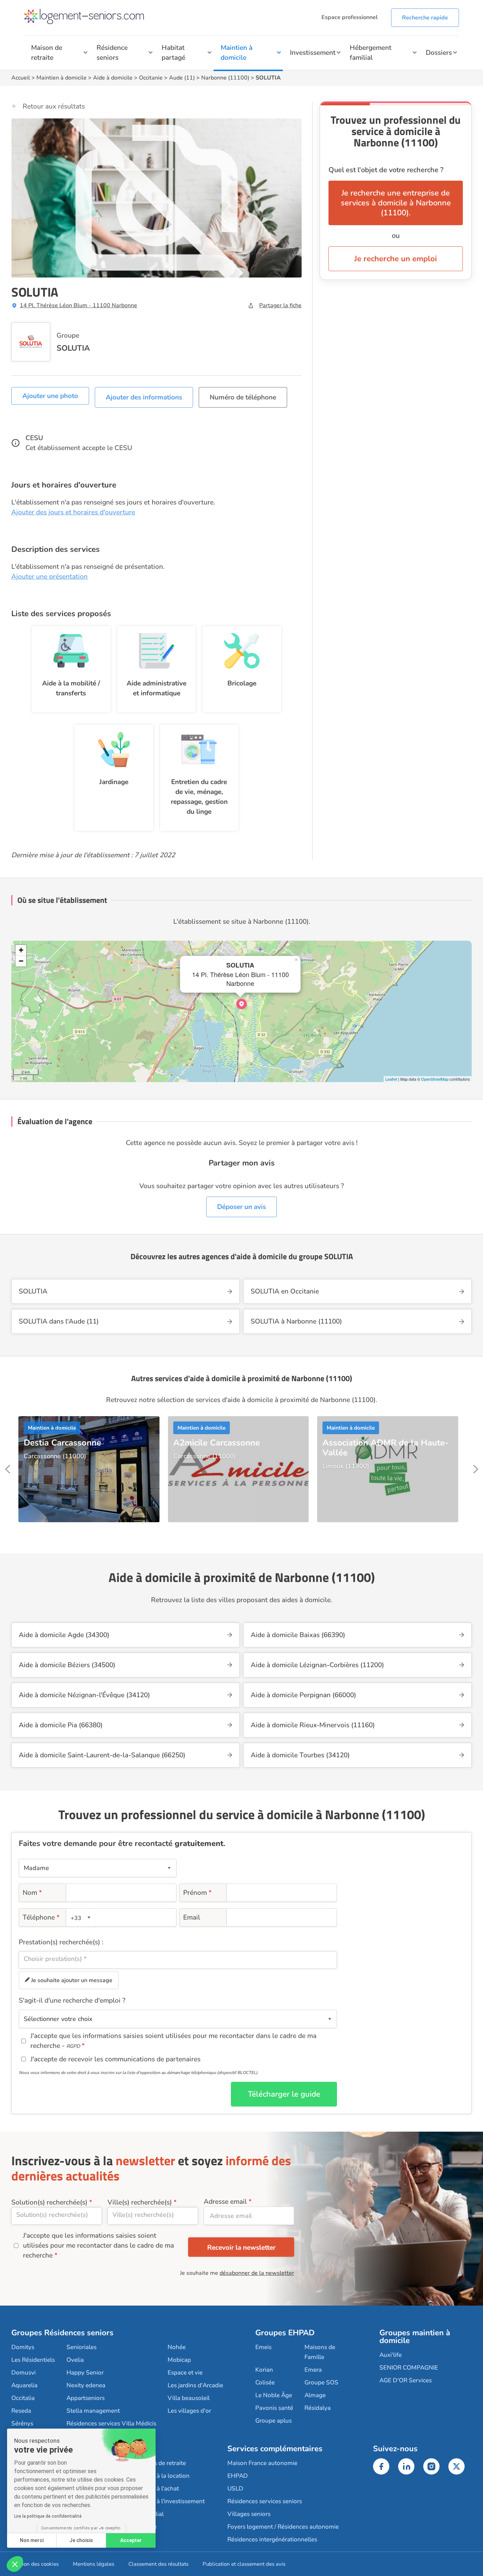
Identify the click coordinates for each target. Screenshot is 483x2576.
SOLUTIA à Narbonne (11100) (296, 1321)
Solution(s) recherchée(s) (49, 2202)
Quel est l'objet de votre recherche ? (386, 170)
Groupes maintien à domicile (415, 2337)
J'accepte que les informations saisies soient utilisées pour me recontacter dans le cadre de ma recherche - (173, 2041)
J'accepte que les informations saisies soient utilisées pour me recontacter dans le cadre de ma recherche (98, 2245)
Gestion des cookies (35, 2564)
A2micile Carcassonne (217, 1443)
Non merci (32, 2540)
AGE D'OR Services (406, 2380)
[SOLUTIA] (241, 1004)
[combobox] (81, 1917)
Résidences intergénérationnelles (272, 2539)
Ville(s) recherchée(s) (140, 2202)
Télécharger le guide (284, 2094)
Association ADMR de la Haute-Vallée (385, 1448)
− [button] (21, 961)
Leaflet (391, 1079)
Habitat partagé (173, 53)
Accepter (131, 2540)
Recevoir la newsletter (241, 2248)
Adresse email (225, 2202)
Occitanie (151, 78)
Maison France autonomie (262, 2463)
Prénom (197, 1893)
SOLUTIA (73, 348)
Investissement (313, 53)
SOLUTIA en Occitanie (285, 1291)
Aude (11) (182, 78)
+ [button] (21, 950)
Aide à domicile (113, 78)
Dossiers (439, 53)
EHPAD (238, 2476)
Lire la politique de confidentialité (48, 2516)
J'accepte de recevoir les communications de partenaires (115, 2059)
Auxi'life (391, 2355)
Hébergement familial (371, 53)
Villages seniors (249, 2514)
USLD (235, 2489)
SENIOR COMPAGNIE (409, 2368)
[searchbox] (178, 1959)
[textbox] (80, 1918)
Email (192, 1917)
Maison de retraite (47, 53)
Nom (32, 1893)
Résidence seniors (112, 53)
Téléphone (41, 1917)
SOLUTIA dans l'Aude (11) (59, 1321)
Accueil (21, 78)
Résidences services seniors (265, 2501)
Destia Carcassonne (62, 1443)
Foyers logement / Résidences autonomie (283, 2527)
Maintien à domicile (237, 53)
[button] (15, 2564)
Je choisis (81, 2540)
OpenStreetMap (435, 1079)
